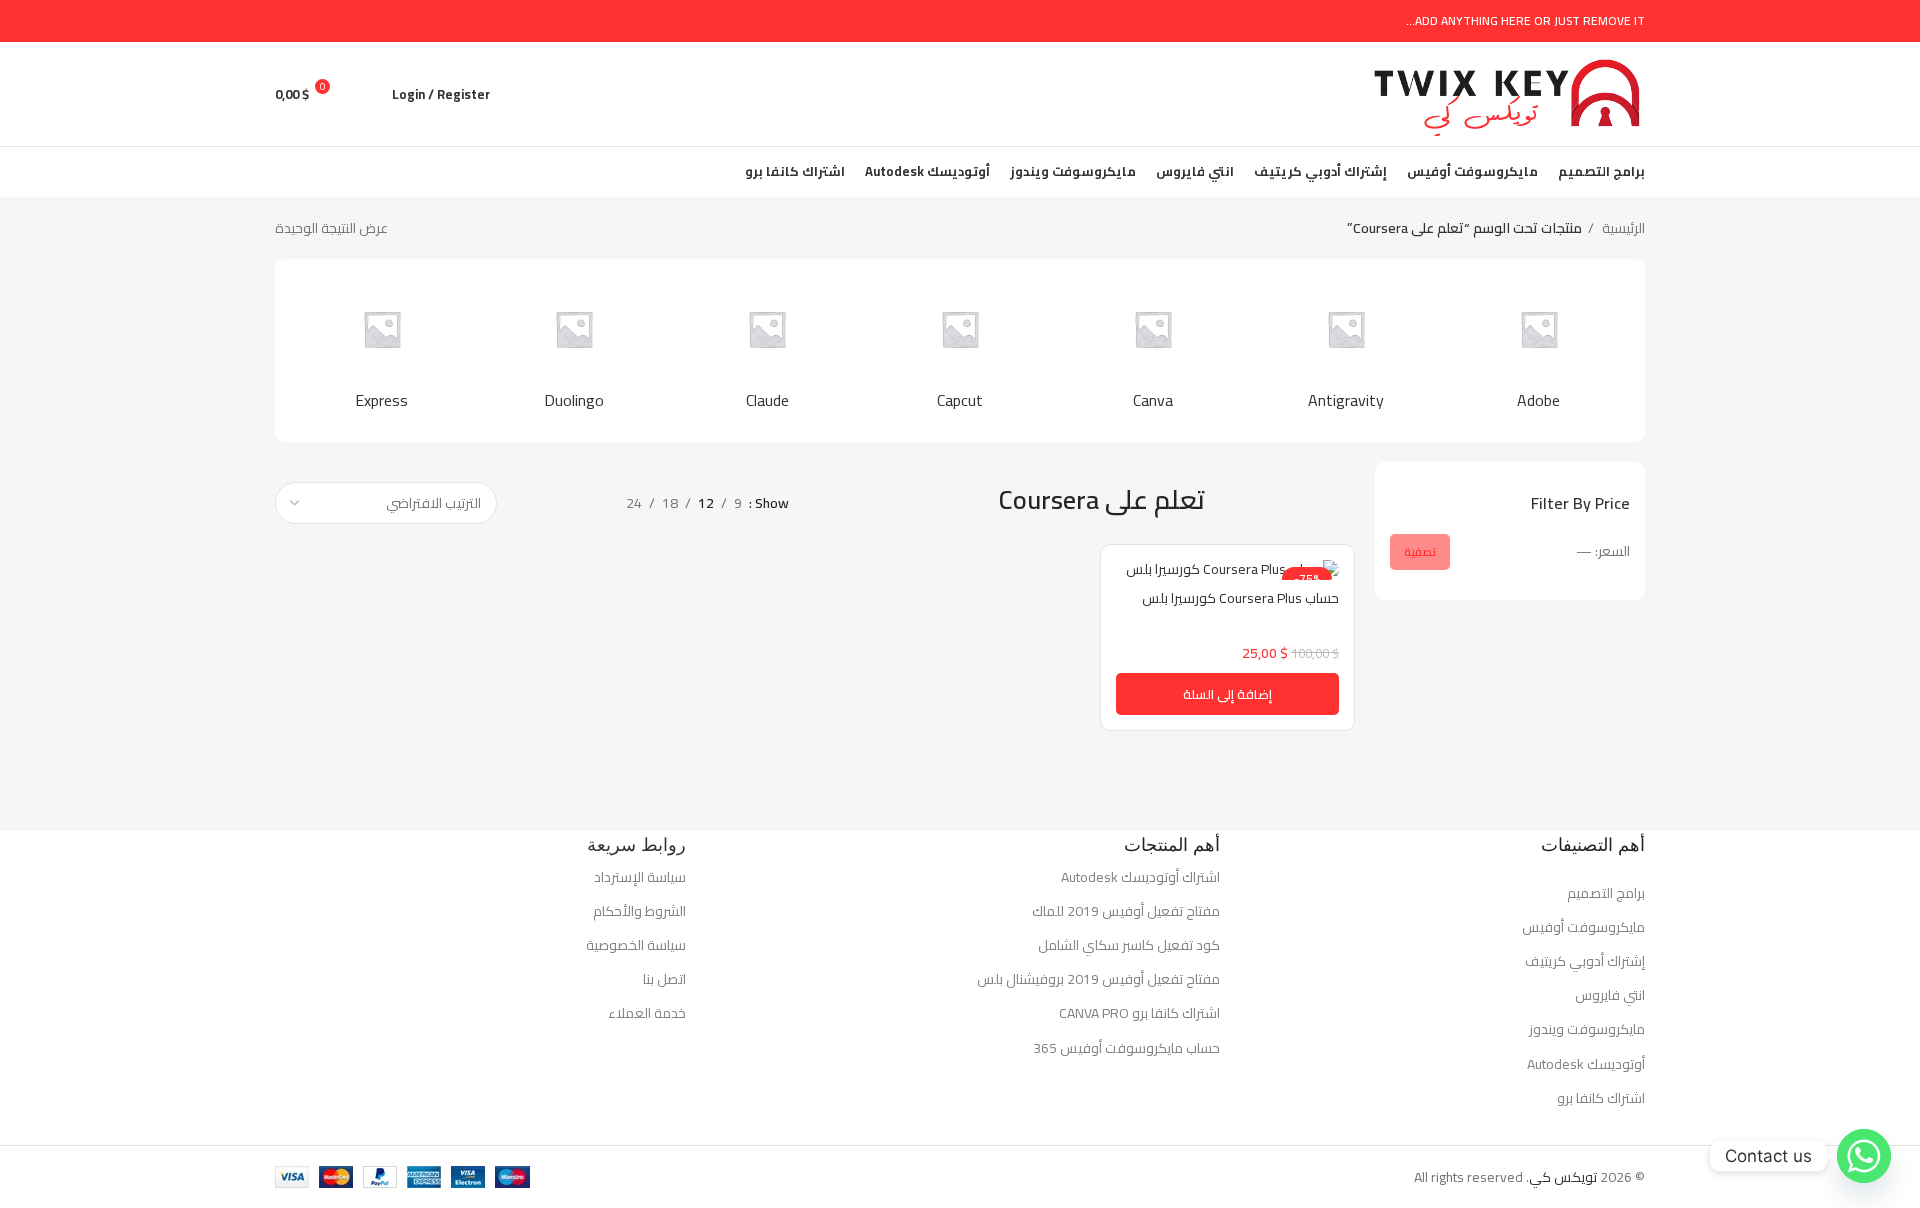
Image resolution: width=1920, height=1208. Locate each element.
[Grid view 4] (526, 502)
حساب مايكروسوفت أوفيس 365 (1126, 1048)
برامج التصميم (1606, 893)
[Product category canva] (1152, 350)
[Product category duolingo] (574, 350)
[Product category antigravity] (1345, 350)
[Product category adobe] (1538, 350)
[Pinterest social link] (332, 21)
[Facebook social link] (378, 21)
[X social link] (355, 21)
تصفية (1420, 551)
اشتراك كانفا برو (1601, 1098)
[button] (1227, 694)
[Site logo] (1506, 93)
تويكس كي (1563, 1177)
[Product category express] (381, 350)
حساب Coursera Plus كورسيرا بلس (1240, 598)
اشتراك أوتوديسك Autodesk (1140, 877)
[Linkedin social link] (309, 21)
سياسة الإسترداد (640, 877)
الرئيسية (1622, 228)
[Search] (366, 94)
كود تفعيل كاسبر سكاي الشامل (1129, 945)
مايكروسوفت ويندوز (1587, 1029)
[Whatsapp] (1864, 1156)
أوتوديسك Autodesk (1586, 1064)
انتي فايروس (1610, 995)
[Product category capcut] (960, 350)
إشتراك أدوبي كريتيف (1585, 961)
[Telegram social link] (286, 21)
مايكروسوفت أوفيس (1583, 927)
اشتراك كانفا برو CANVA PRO (1139, 1013)
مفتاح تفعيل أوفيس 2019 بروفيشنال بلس (1098, 979)
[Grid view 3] (558, 502)
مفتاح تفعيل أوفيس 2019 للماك (1126, 911)
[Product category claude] (767, 350)
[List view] (589, 502)
